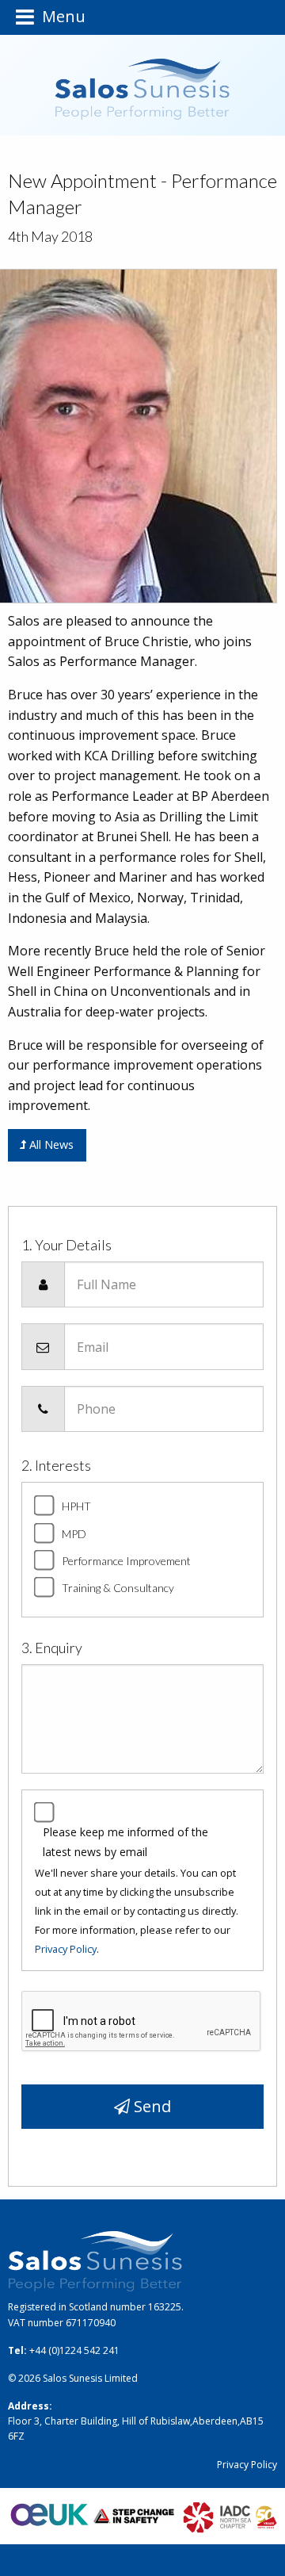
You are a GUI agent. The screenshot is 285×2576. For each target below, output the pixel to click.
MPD (74, 1534)
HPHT (76, 1506)
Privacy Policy (66, 1949)
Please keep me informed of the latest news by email (125, 1842)
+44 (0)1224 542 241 (74, 2350)
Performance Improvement (126, 1561)
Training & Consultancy (118, 1588)
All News (50, 1144)
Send (150, 2106)
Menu (60, 17)
